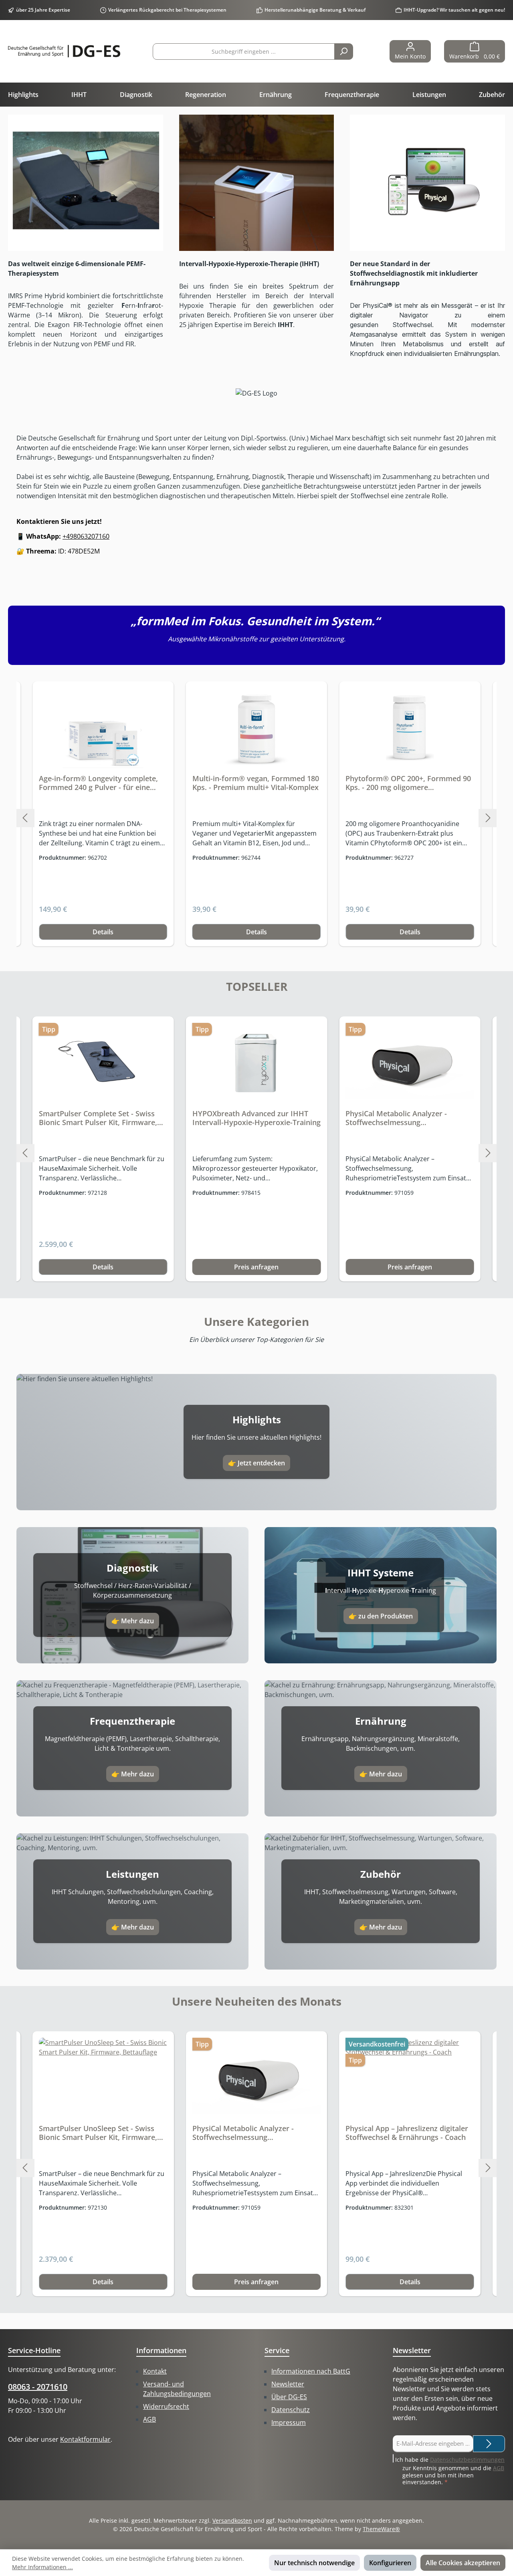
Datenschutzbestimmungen (467, 2460)
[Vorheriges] (25, 818)
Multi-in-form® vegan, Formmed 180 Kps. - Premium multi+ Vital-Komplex (256, 783)
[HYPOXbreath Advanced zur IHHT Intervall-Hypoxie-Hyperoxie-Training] (257, 1063)
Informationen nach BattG (311, 2371)
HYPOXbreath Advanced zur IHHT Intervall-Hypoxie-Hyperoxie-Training (256, 1118)
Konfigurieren (390, 2563)
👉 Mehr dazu (133, 1621)
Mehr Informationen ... (42, 2567)
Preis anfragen (256, 1267)
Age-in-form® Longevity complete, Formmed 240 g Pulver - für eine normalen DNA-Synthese (98, 783)
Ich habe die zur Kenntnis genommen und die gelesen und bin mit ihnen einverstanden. (450, 2471)
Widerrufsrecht (166, 2406)
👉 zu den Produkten (381, 1616)
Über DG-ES (289, 2397)
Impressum (289, 2422)
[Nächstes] (488, 818)
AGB (149, 2419)
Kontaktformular (85, 2439)
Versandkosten (232, 2520)
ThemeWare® (381, 2529)
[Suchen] (344, 52)
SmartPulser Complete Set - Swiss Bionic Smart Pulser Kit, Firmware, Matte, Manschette (98, 1118)
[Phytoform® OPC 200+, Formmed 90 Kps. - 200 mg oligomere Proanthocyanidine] (410, 728)
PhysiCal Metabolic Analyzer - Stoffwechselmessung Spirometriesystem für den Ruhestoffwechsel (396, 1118)
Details (103, 932)
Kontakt (155, 2371)
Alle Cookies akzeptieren (463, 2563)
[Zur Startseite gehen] (64, 51)
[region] (256, 818)
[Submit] (489, 2444)
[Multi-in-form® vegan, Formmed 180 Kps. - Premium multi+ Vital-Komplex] (257, 728)
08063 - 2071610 (38, 2387)
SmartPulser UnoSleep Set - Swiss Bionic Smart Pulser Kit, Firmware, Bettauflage (98, 2133)
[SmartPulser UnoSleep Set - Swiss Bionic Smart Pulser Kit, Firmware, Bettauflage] (103, 2078)
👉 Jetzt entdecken (256, 1463)
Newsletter (288, 2384)
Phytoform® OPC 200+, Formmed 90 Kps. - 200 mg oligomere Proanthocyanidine (408, 783)
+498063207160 (86, 536)
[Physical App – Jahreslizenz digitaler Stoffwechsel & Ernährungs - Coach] (410, 2078)
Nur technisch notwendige (314, 2563)
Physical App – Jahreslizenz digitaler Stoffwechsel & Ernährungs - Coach (407, 2133)
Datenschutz (291, 2410)
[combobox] (244, 52)
